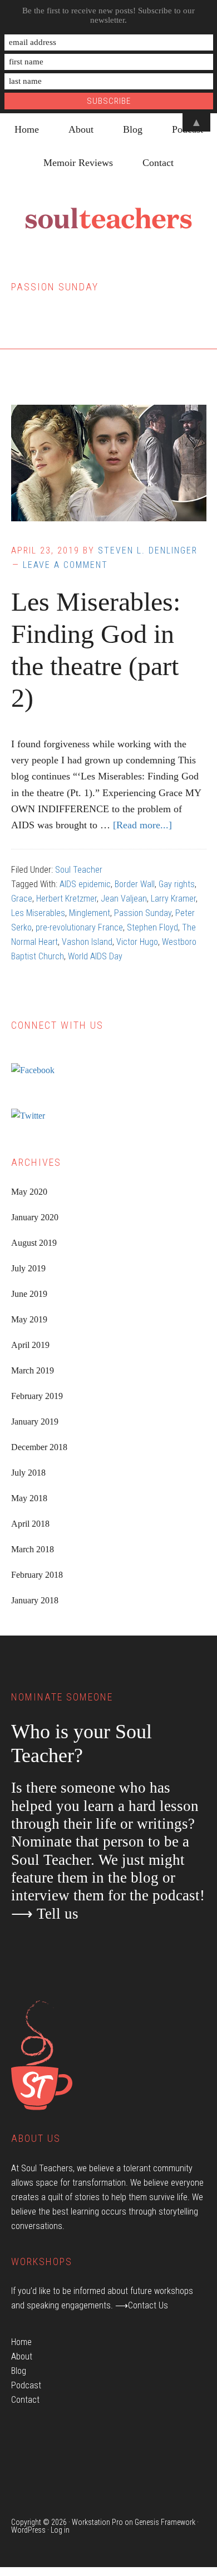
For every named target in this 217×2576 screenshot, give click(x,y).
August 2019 (34, 1243)
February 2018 (37, 1575)
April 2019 (30, 1345)
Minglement (90, 913)
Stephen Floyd (152, 927)
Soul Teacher (79, 870)
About (22, 2356)
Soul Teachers (108, 219)
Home (21, 2342)
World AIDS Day (95, 956)
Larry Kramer (173, 899)
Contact (25, 2400)
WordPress (28, 2530)
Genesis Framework (165, 2522)
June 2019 (29, 1294)
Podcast (26, 2385)
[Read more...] (142, 825)
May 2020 (29, 1192)
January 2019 (35, 1422)
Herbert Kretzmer (66, 899)
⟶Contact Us (142, 2305)
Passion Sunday (143, 913)
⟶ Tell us (45, 1914)
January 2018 (35, 1600)
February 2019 (37, 1396)
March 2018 (33, 1549)
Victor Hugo (137, 942)
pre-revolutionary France (79, 927)
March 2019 (33, 1370)
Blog (19, 2371)
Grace (22, 899)
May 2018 (29, 1498)
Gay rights (177, 884)
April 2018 (30, 1524)
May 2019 (29, 1319)
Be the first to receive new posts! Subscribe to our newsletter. (108, 15)
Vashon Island (87, 942)
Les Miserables (38, 913)
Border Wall (135, 884)
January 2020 (35, 1217)
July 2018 (28, 1473)
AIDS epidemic (85, 884)
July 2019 (28, 1268)
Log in (60, 2530)
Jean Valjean (124, 899)
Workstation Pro (97, 2522)
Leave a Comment (65, 565)
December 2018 (39, 1447)
